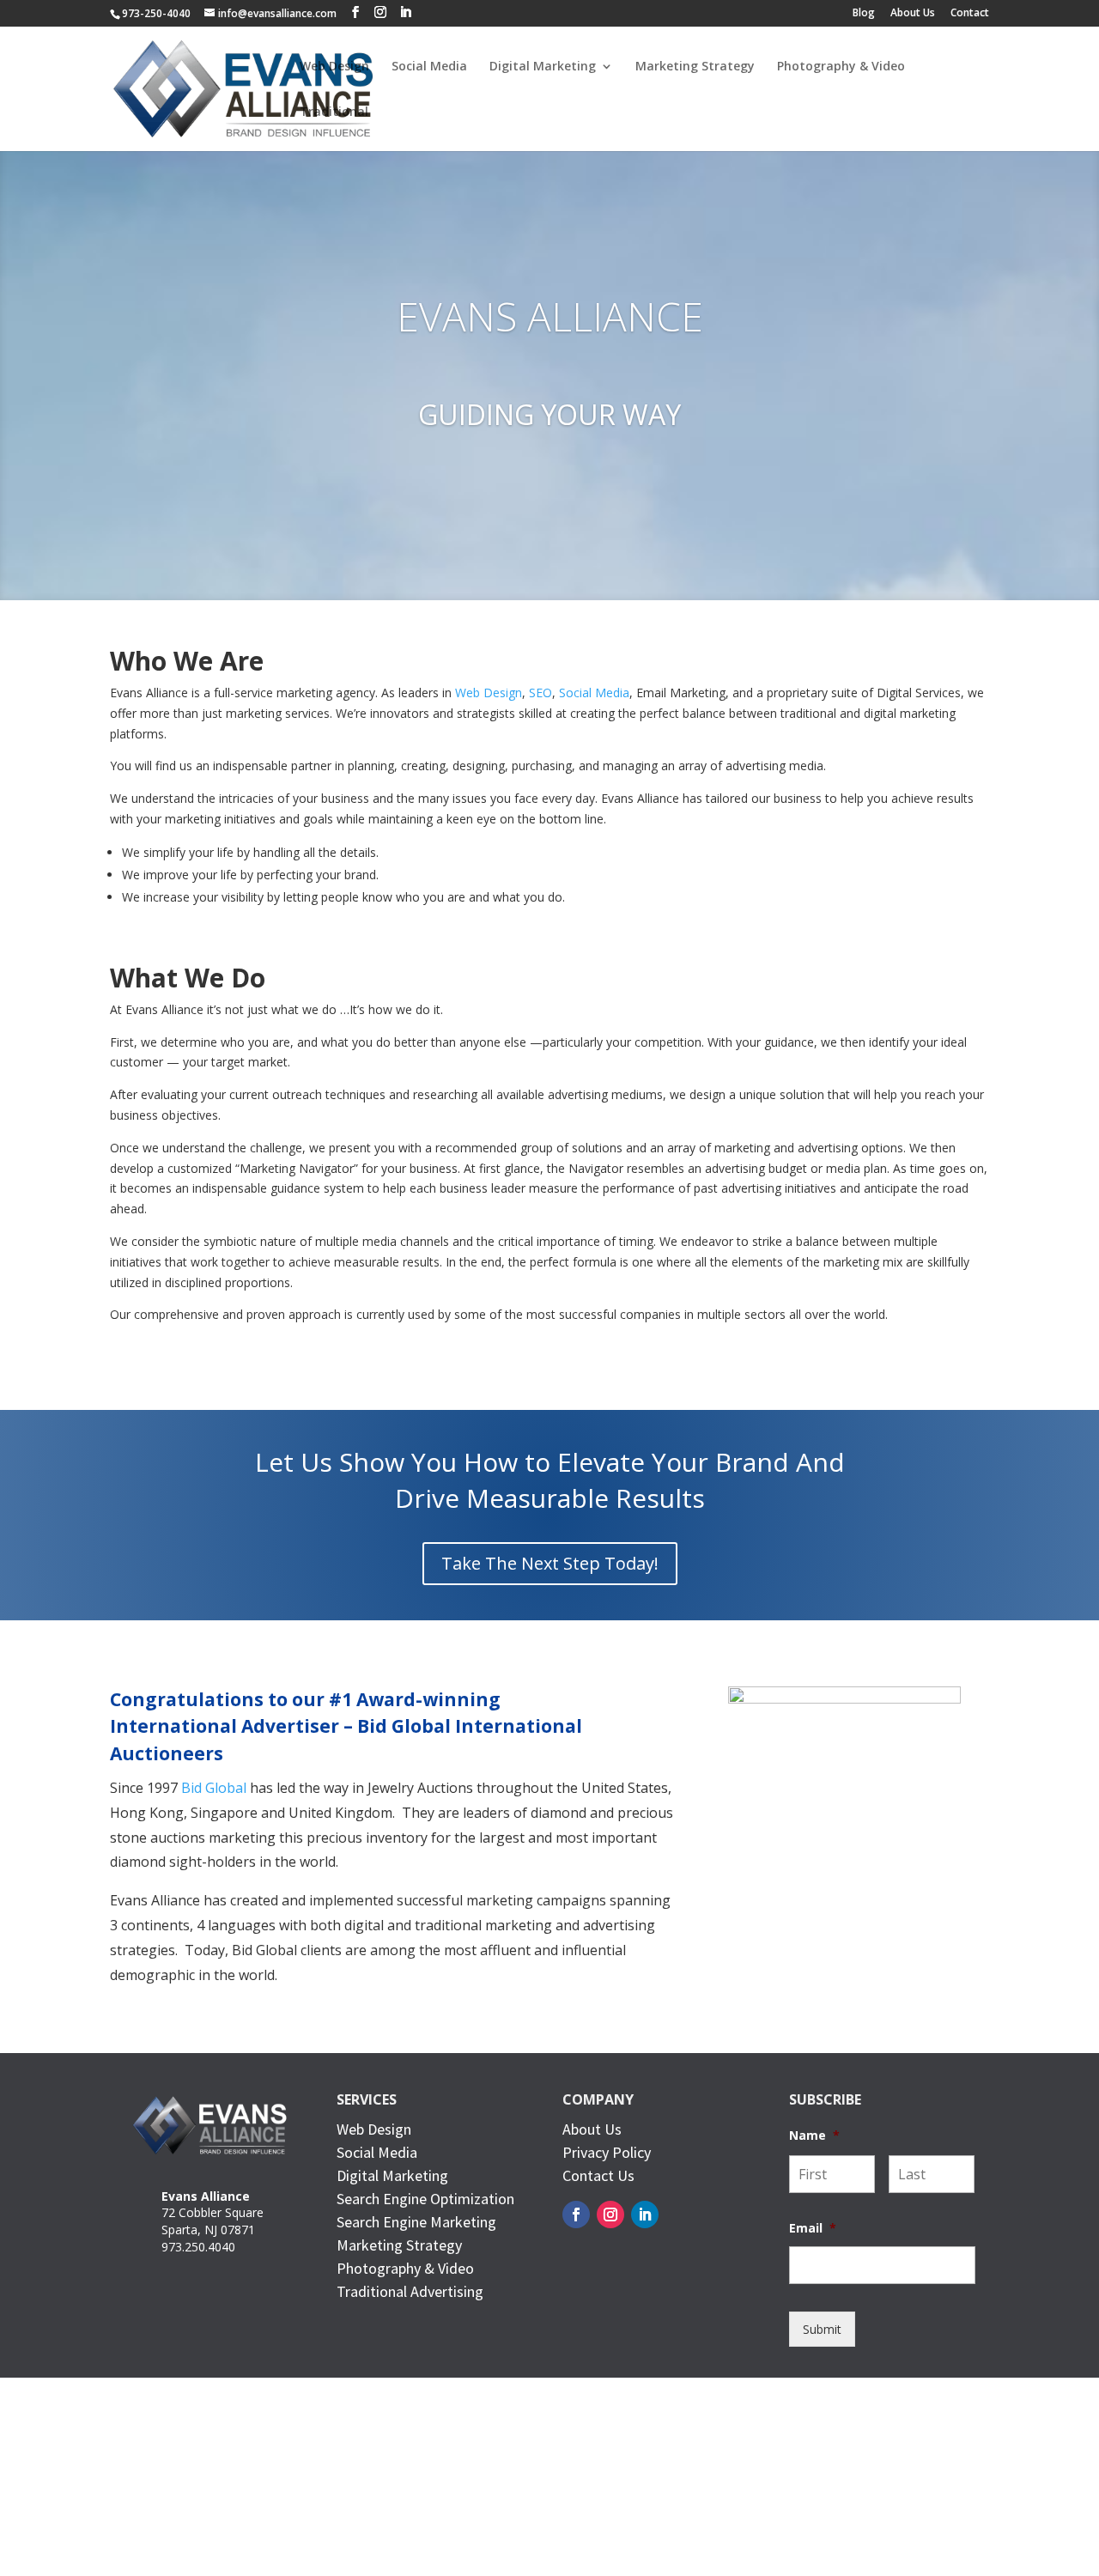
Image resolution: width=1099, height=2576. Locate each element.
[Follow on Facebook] (576, 2215)
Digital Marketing (543, 67)
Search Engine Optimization (425, 2199)
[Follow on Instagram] (610, 2215)
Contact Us (598, 2175)
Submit (822, 2329)
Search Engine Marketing (416, 2222)
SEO (540, 693)
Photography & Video (841, 67)
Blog (864, 14)
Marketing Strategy (695, 67)
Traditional (334, 112)
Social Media (429, 67)
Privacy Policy (607, 2152)
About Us (913, 14)
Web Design (334, 67)
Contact (970, 14)
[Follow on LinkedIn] (645, 2215)
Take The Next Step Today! (550, 1563)
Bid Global (214, 1788)
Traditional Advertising (410, 2291)
